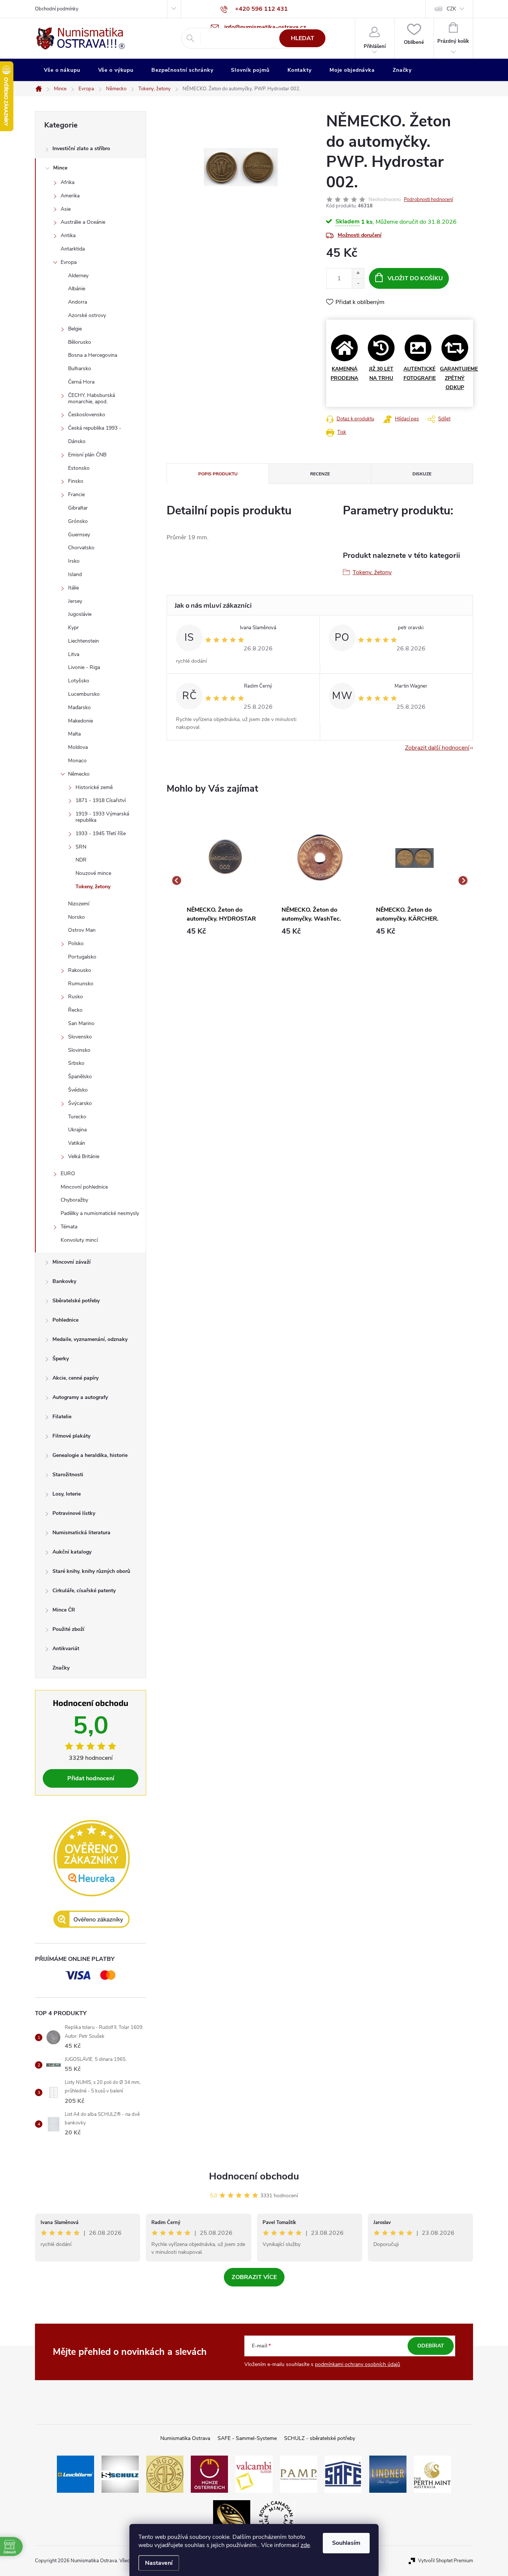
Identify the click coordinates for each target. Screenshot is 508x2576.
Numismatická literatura (81, 1533)
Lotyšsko (79, 681)
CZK (451, 9)
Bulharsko (80, 369)
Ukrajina (77, 1130)
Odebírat (431, 2346)
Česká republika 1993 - (95, 428)
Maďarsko (79, 707)
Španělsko (80, 1077)
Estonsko (79, 468)
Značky (61, 1668)
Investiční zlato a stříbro (81, 148)
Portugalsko (82, 957)
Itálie (73, 588)
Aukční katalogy (72, 1552)
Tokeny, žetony (93, 887)
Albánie (77, 289)
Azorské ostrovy (87, 315)
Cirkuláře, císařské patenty (84, 1591)
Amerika (70, 196)
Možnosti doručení (360, 235)
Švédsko (78, 1090)
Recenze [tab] (320, 474)
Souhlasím (346, 2543)
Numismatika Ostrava (185, 2438)
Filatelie (62, 1417)
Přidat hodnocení (91, 1778)
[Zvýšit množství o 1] (358, 273)
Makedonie (81, 721)
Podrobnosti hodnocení (428, 200)
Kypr (73, 628)
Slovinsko (79, 1050)
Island (75, 574)
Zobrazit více (254, 2277)
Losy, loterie (67, 1494)
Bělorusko (80, 342)
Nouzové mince (93, 873)
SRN (81, 847)
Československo (87, 415)
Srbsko (76, 1063)
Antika (68, 235)
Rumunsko (81, 984)
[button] (225, 931)
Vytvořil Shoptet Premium (446, 2561)
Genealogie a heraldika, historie (90, 1455)
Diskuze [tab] (422, 474)
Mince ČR (64, 1610)
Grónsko (78, 521)
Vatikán (77, 1143)
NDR (81, 860)
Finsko (76, 481)
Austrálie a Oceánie (83, 222)
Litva (74, 654)
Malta (74, 734)
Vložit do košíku (415, 278)
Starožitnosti (68, 1475)
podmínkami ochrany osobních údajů (358, 2364)
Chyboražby (74, 1200)
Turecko (77, 1117)
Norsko (76, 917)
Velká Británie (84, 1156)
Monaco (77, 761)
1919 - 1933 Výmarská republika (102, 817)
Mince (60, 168)
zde (305, 2545)
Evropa (69, 262)
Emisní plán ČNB (87, 455)
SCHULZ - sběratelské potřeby (320, 2438)
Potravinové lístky (74, 1513)
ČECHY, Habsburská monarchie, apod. (91, 398)
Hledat (303, 38)
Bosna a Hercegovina (93, 355)
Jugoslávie (80, 614)
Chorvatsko (81, 548)
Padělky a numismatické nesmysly (100, 1213)
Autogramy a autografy (80, 1397)
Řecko (75, 1010)
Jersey (75, 601)
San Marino (81, 1023)
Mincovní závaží (72, 1262)
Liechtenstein (83, 641)
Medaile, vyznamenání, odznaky (90, 1339)
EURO (68, 1174)
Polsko (76, 943)
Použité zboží (68, 1629)
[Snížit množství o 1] (358, 283)
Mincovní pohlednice (84, 1187)
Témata (69, 1227)
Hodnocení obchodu (254, 2176)
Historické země (94, 787)
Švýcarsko (80, 1103)
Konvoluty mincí (79, 1240)
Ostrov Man (82, 930)
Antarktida (73, 249)
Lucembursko (84, 694)
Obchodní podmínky (57, 9)
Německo (79, 774)
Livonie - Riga (84, 667)
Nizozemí (79, 904)
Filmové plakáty (71, 1436)
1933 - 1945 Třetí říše (101, 833)
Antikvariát (66, 1649)
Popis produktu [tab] (218, 474)
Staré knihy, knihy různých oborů (91, 1571)
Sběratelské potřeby (76, 1301)
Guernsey (79, 535)
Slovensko (80, 1037)
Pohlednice (65, 1320)
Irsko (74, 561)
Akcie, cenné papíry (75, 1378)
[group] (225, 881)
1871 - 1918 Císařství (101, 800)
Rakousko (80, 970)
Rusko (75, 997)
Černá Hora (81, 382)
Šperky (61, 1359)
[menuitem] (62, 70)
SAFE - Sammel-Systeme (247, 2438)
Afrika (67, 182)
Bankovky (64, 1281)
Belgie (75, 329)
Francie (76, 494)
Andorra (78, 302)
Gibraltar (78, 508)
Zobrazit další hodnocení (437, 748)
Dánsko (77, 441)
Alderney (78, 276)
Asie (66, 209)
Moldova (78, 747)
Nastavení (159, 2563)
